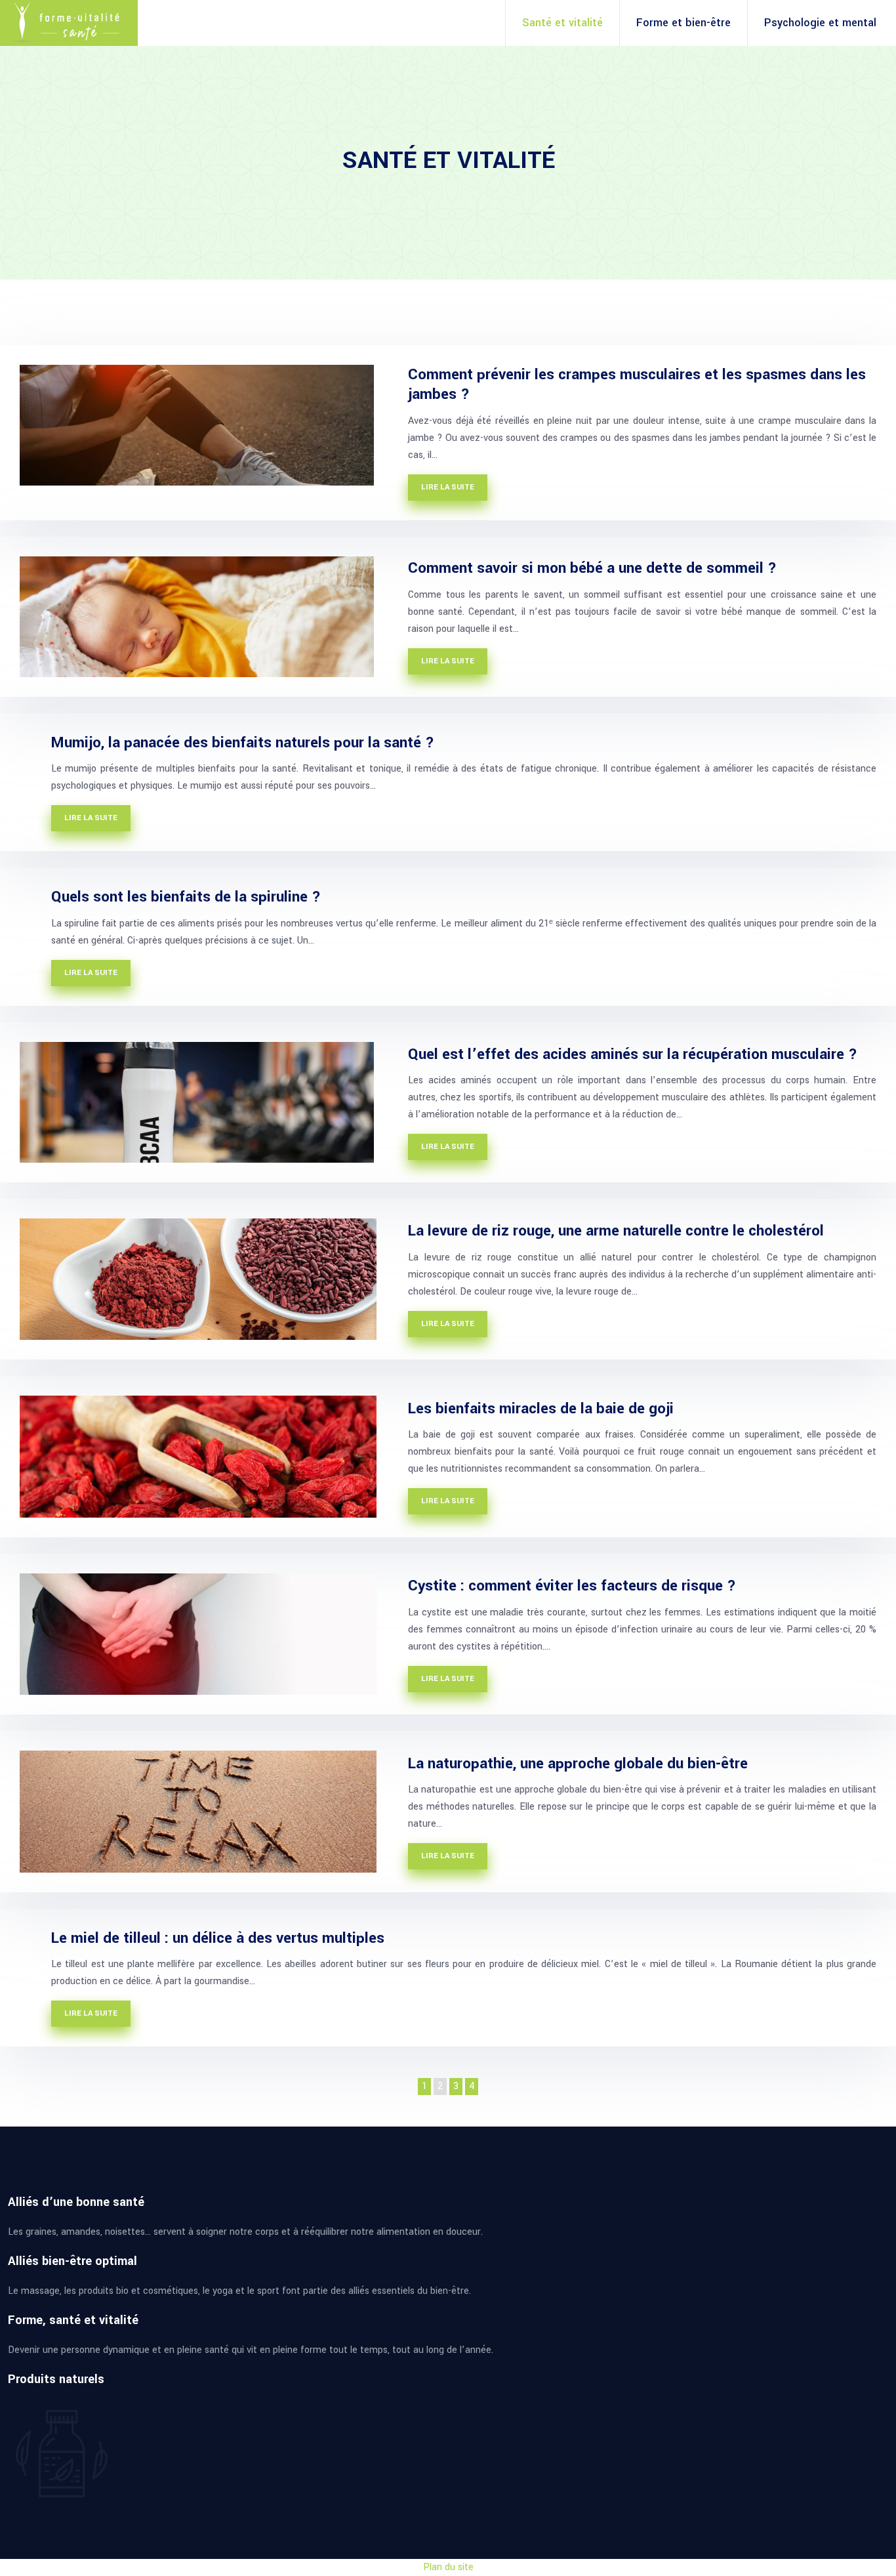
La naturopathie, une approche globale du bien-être (578, 1764)
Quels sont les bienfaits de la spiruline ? (186, 897)
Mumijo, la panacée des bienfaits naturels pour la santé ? (243, 743)
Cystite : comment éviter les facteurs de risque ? (572, 1586)
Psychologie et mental (820, 23)
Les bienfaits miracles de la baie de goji (541, 1409)
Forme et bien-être (683, 23)
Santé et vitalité (562, 23)
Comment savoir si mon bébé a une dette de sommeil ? (592, 568)
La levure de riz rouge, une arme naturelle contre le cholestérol (616, 1231)
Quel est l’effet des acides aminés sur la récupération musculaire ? (633, 1054)
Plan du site (448, 2567)
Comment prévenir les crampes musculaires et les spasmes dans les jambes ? (637, 384)
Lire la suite (448, 487)
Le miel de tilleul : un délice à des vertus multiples (218, 1938)
